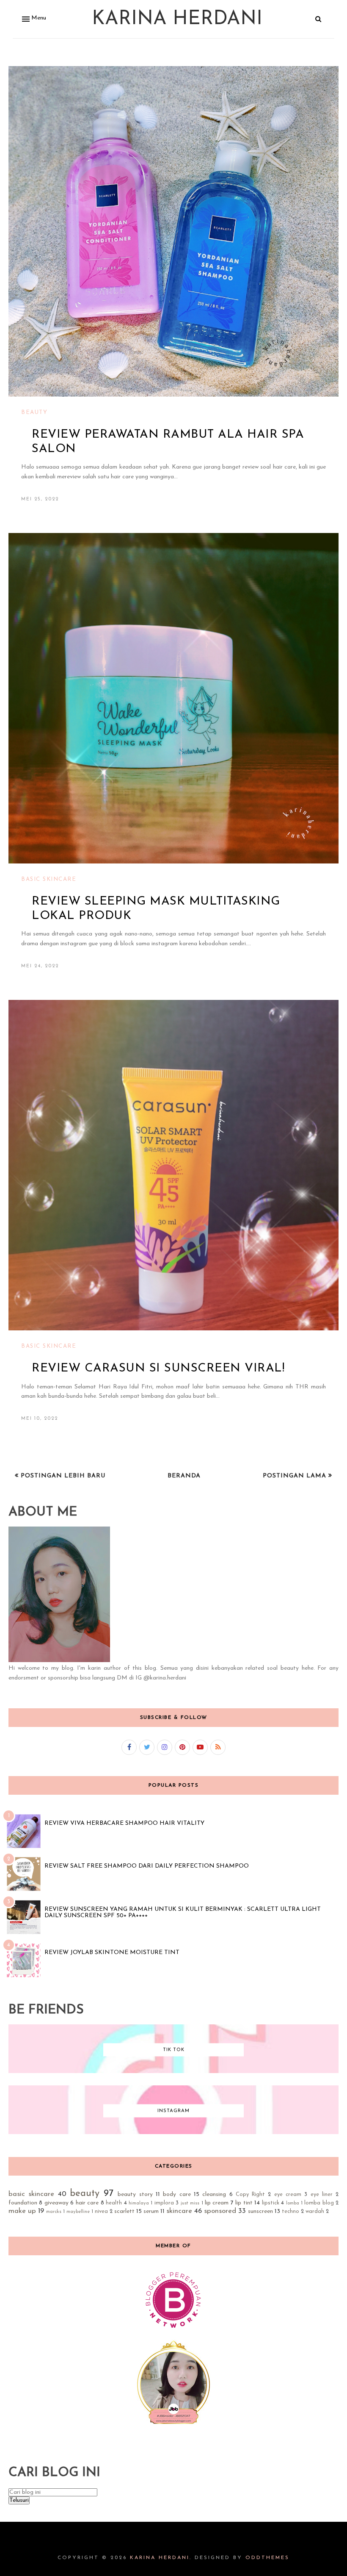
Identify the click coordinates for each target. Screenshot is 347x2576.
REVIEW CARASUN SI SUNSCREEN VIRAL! (158, 1368)
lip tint (244, 2203)
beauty (34, 412)
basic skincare (49, 879)
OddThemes (267, 2558)
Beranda (184, 1476)
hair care (87, 2203)
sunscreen (260, 2211)
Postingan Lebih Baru (62, 1476)
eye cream (288, 2195)
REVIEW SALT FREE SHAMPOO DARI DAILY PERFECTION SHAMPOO (147, 1866)
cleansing (214, 2194)
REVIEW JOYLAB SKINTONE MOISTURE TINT (112, 1953)
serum (151, 2211)
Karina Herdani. (161, 2558)
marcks (54, 2212)
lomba (293, 2203)
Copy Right (250, 2195)
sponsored (220, 2211)
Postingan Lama (296, 1476)
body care (177, 2194)
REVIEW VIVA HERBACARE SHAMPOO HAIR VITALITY (124, 1823)
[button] (33, 19)
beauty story (135, 2194)
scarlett (124, 2211)
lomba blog (319, 2203)
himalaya (139, 2203)
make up (22, 2211)
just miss (190, 2203)
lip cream (217, 2203)
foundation (23, 2203)
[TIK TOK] (173, 2072)
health (114, 2203)
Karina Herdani (177, 19)
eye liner (322, 2195)
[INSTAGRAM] (173, 2133)
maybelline (78, 2212)
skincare (179, 2211)
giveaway (56, 2203)
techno (291, 2212)
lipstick (271, 2203)
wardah (315, 2212)
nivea (101, 2212)
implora (164, 2203)
